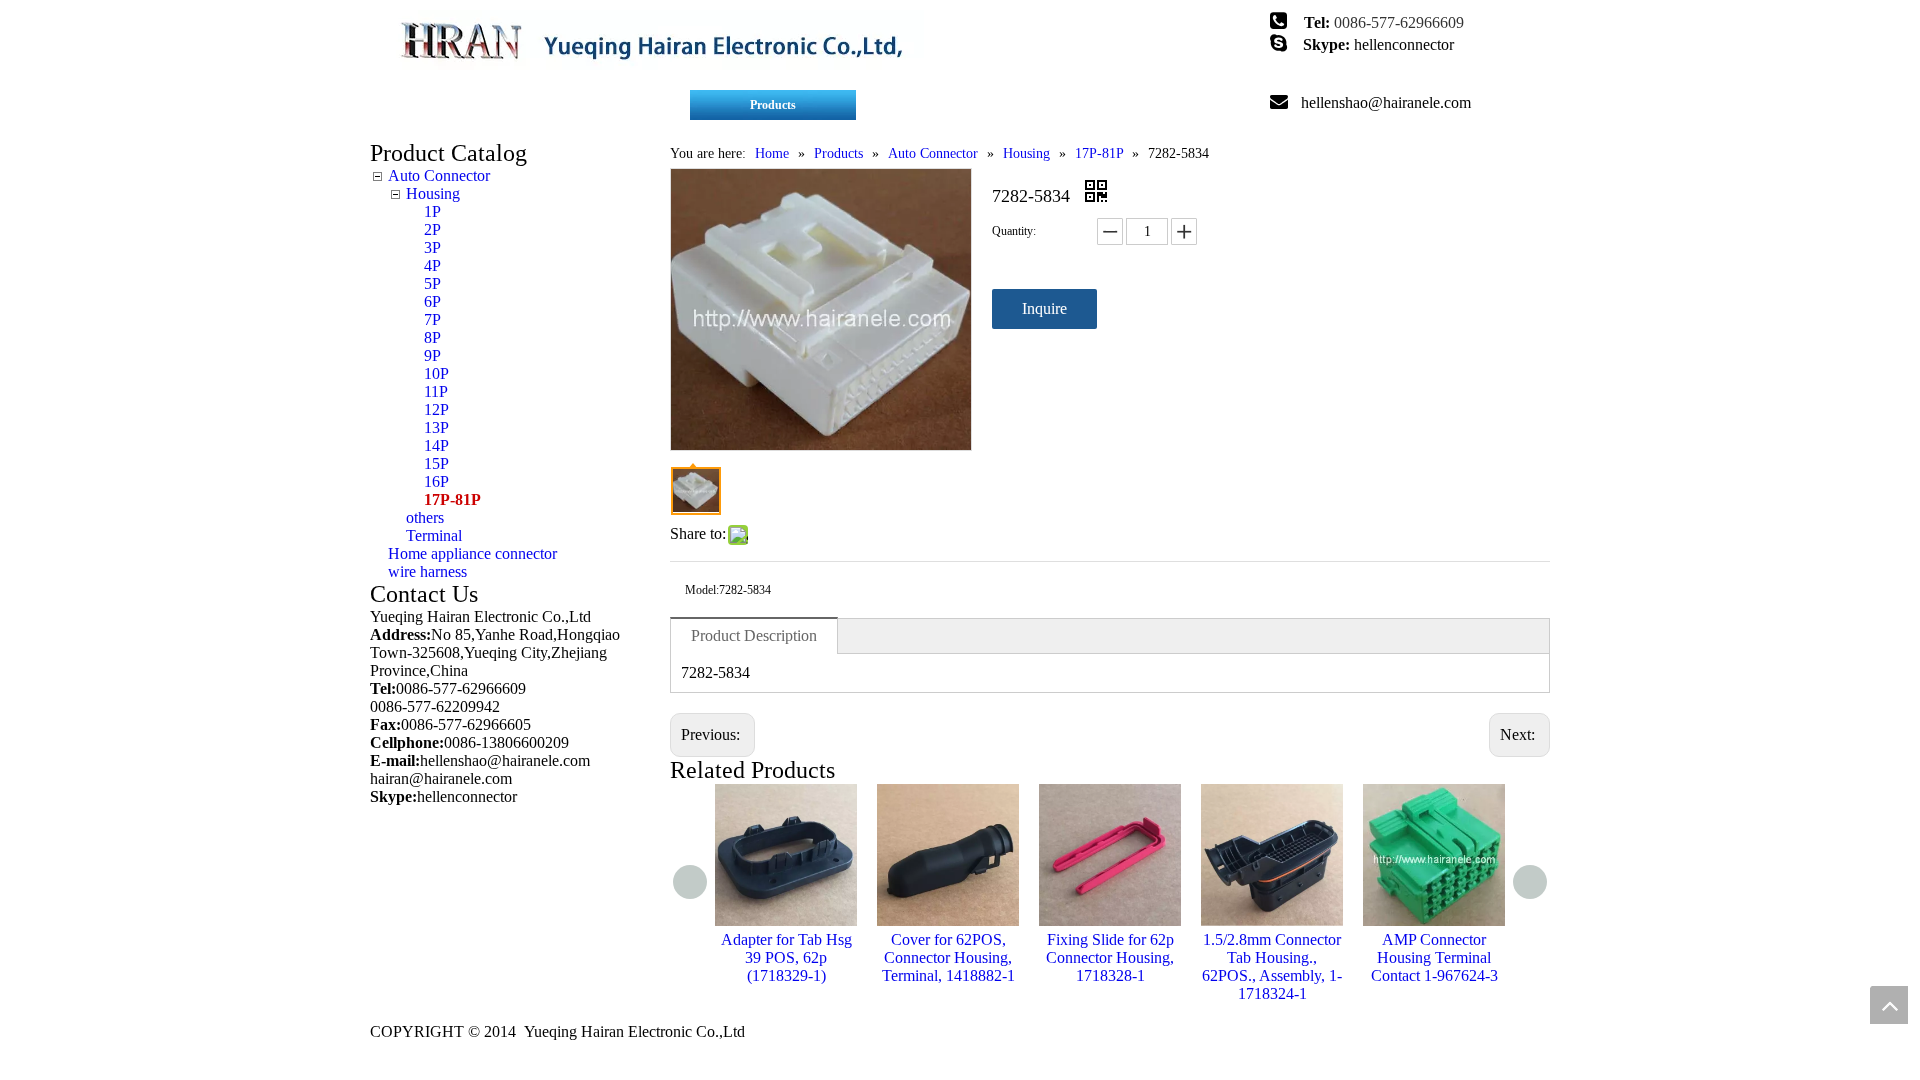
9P (432, 355)
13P (436, 427)
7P (432, 319)
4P (432, 265)
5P (432, 283)
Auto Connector (439, 175)
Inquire (1044, 308)
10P (436, 373)
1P (432, 211)
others (425, 517)
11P (436, 391)
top (1889, 1005)
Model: (702, 590)
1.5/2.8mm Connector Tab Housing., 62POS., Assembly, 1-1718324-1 (1272, 966)
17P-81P (452, 499)
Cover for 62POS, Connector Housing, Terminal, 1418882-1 (948, 957)
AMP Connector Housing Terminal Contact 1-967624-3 (1434, 957)
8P (432, 337)
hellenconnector (1404, 44)
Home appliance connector (472, 553)
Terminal (434, 535)
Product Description (754, 635)
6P (432, 301)
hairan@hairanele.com (443, 778)
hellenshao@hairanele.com (1386, 102)
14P (436, 445)
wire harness (427, 571)
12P (436, 409)
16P (436, 481)
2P (432, 229)
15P (436, 463)
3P (432, 247)
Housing (433, 193)
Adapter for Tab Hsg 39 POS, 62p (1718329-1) (786, 957)
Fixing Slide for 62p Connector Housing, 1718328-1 (1110, 957)
